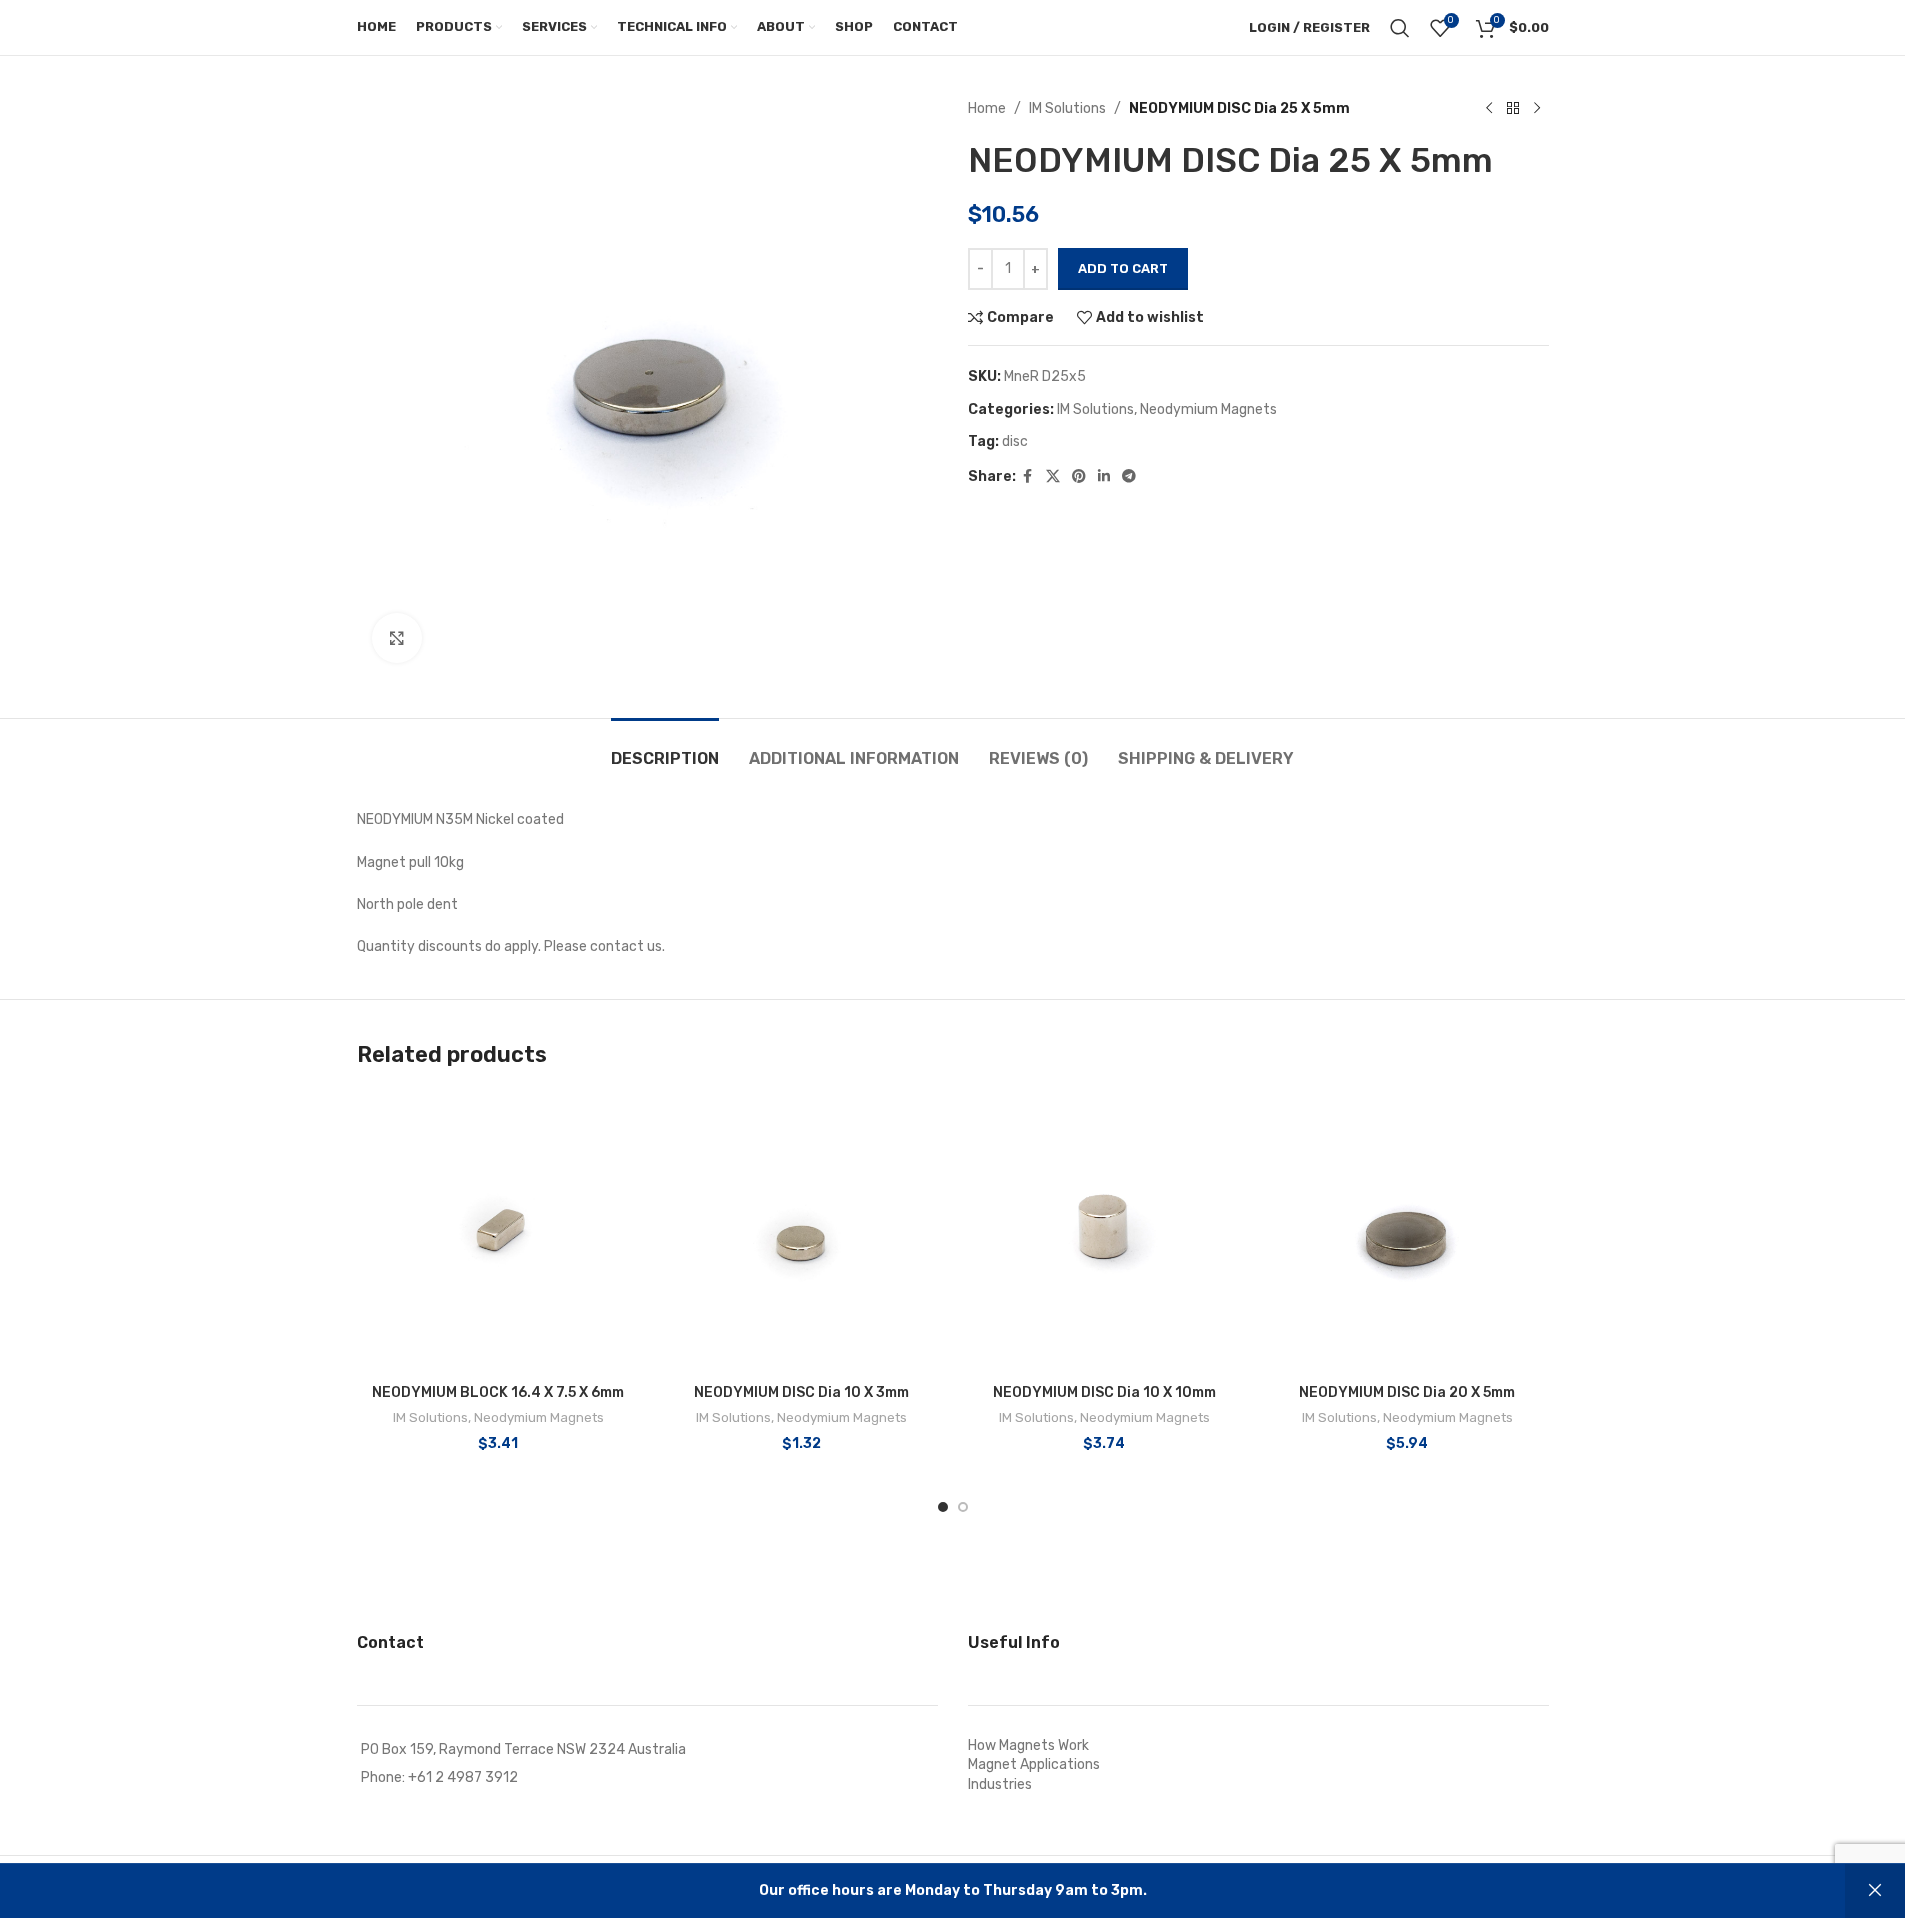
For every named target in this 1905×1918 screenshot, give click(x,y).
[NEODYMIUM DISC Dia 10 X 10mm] (1104, 1232)
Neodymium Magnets (1208, 409)
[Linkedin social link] (1104, 477)
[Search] (1400, 28)
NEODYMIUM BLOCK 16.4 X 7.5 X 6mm (498, 1392)
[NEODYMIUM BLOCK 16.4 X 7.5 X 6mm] (498, 1232)
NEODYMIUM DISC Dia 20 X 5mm (1407, 1392)
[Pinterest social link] (1079, 477)
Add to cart (1123, 268)
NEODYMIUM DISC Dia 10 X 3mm (801, 1392)
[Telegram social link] (1129, 477)
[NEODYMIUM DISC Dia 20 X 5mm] (1407, 1232)
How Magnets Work (1028, 1745)
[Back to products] (1513, 109)
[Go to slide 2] (963, 1507)
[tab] (665, 748)
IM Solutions (1067, 108)
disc (1015, 441)
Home (987, 108)
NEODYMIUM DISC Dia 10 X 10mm (1104, 1392)
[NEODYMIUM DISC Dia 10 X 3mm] (801, 1232)
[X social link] (1053, 477)
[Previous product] (1489, 109)
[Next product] (1537, 109)
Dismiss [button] (1875, 1891)
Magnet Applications (1034, 1764)
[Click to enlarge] (397, 638)
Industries (1000, 1784)
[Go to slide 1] (943, 1507)
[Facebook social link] (1028, 477)
